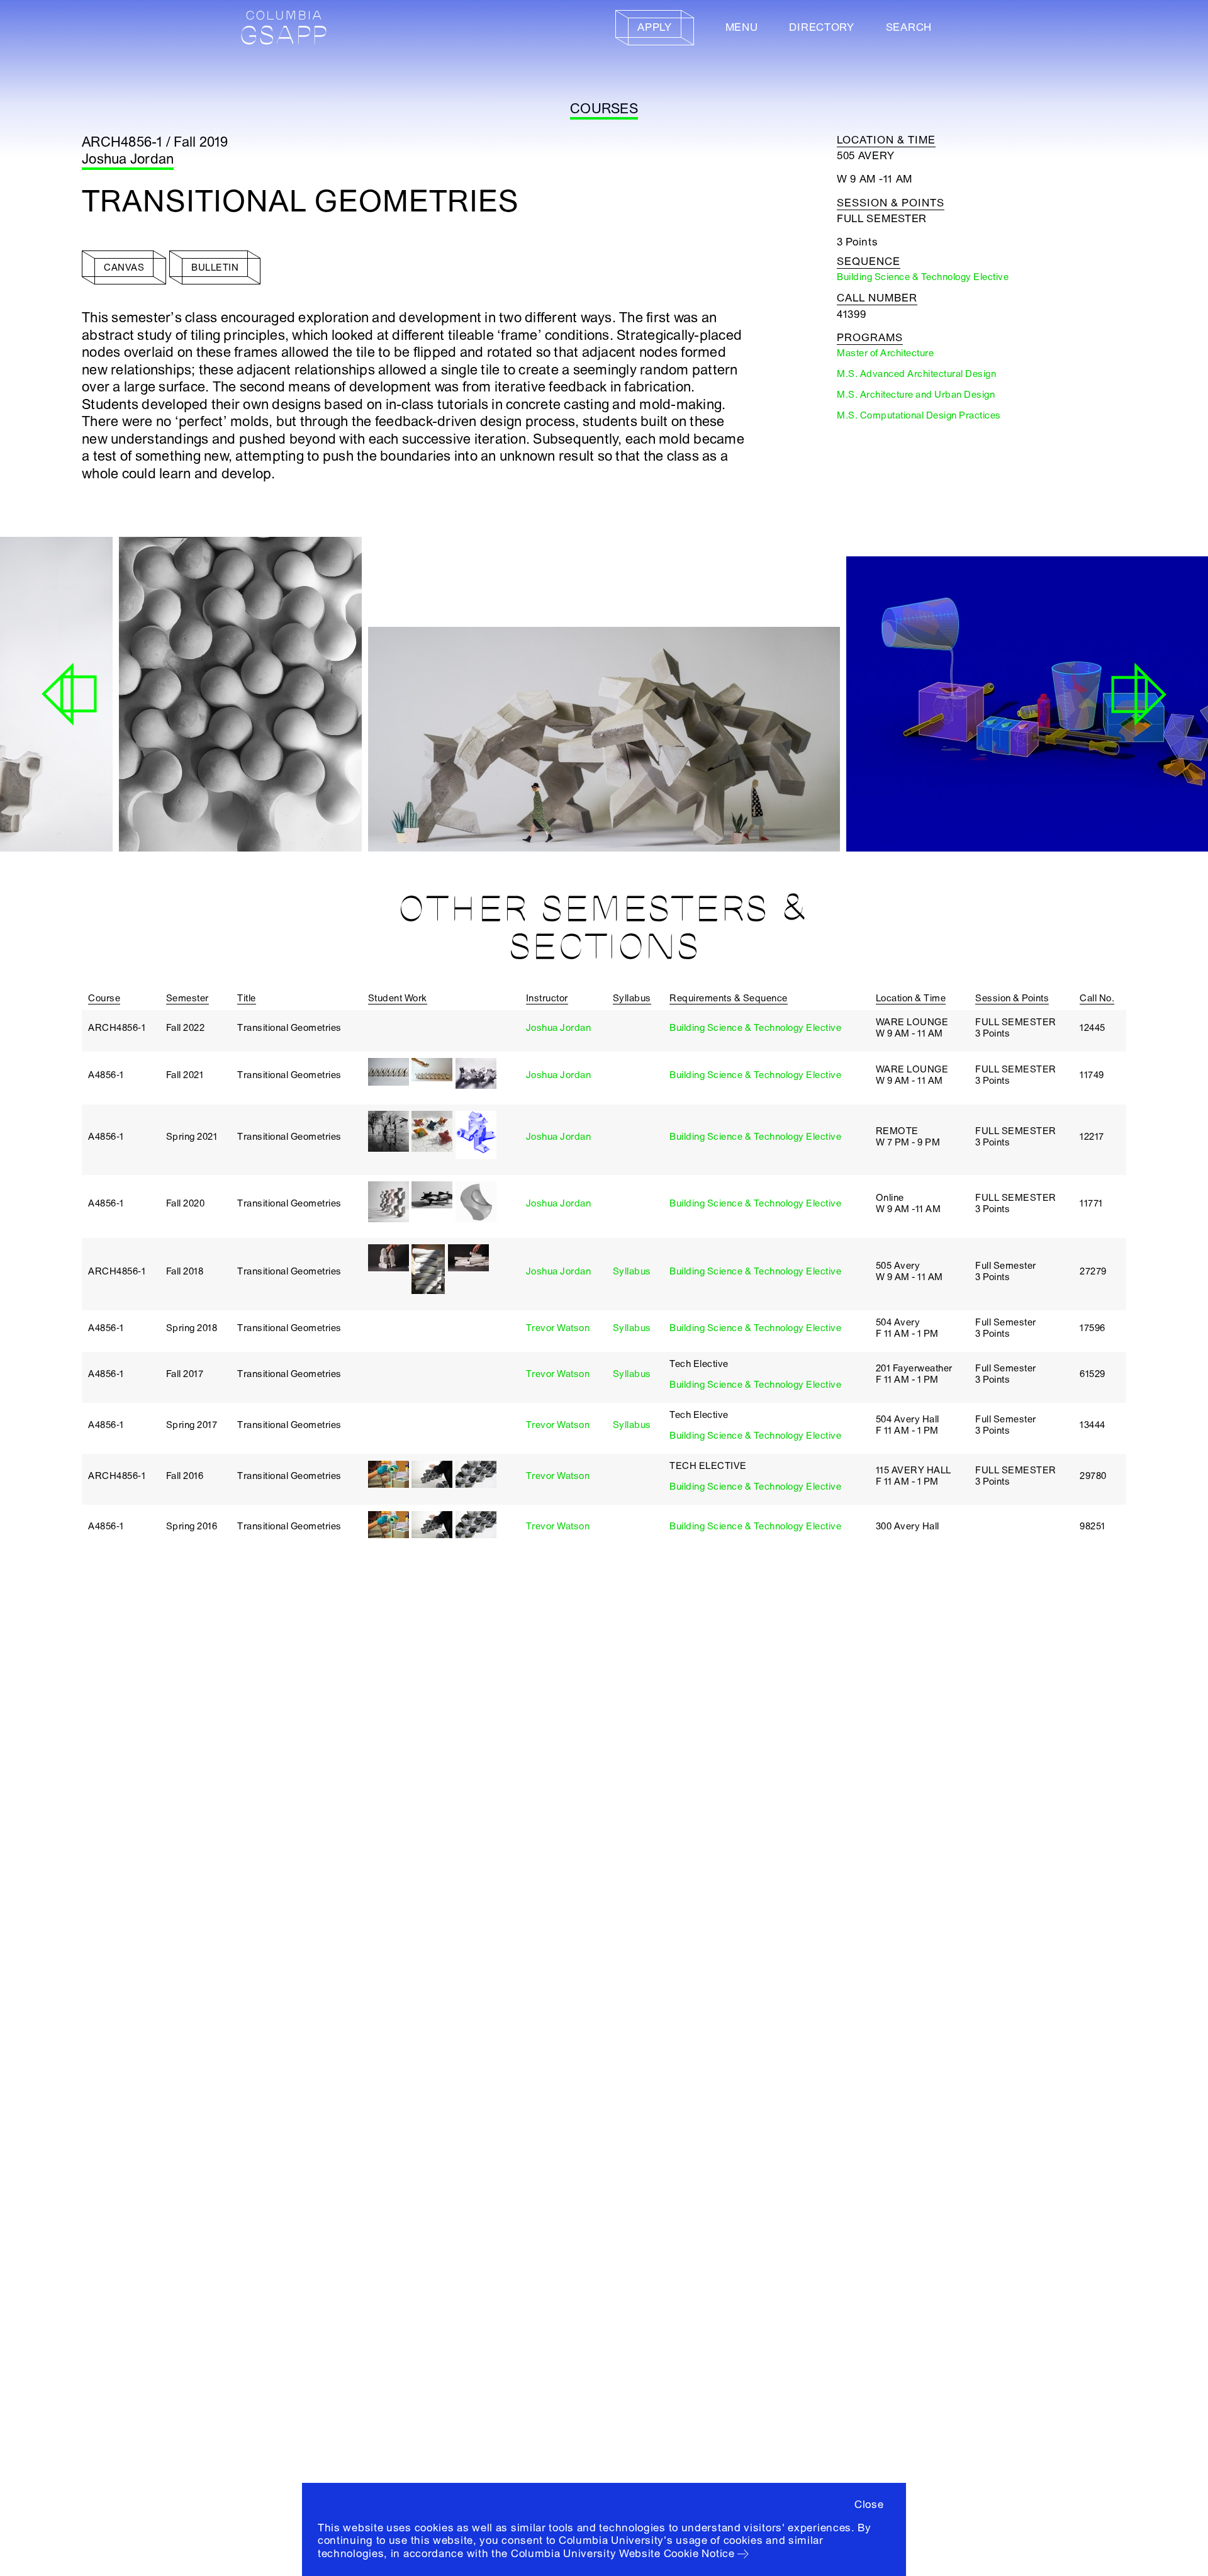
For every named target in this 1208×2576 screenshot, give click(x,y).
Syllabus (632, 1271)
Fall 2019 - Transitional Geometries (463, 815)
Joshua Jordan (128, 159)
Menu (742, 27)
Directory (821, 27)
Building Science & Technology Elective (755, 1028)
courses (604, 109)
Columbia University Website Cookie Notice (623, 2554)
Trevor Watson (558, 1328)
